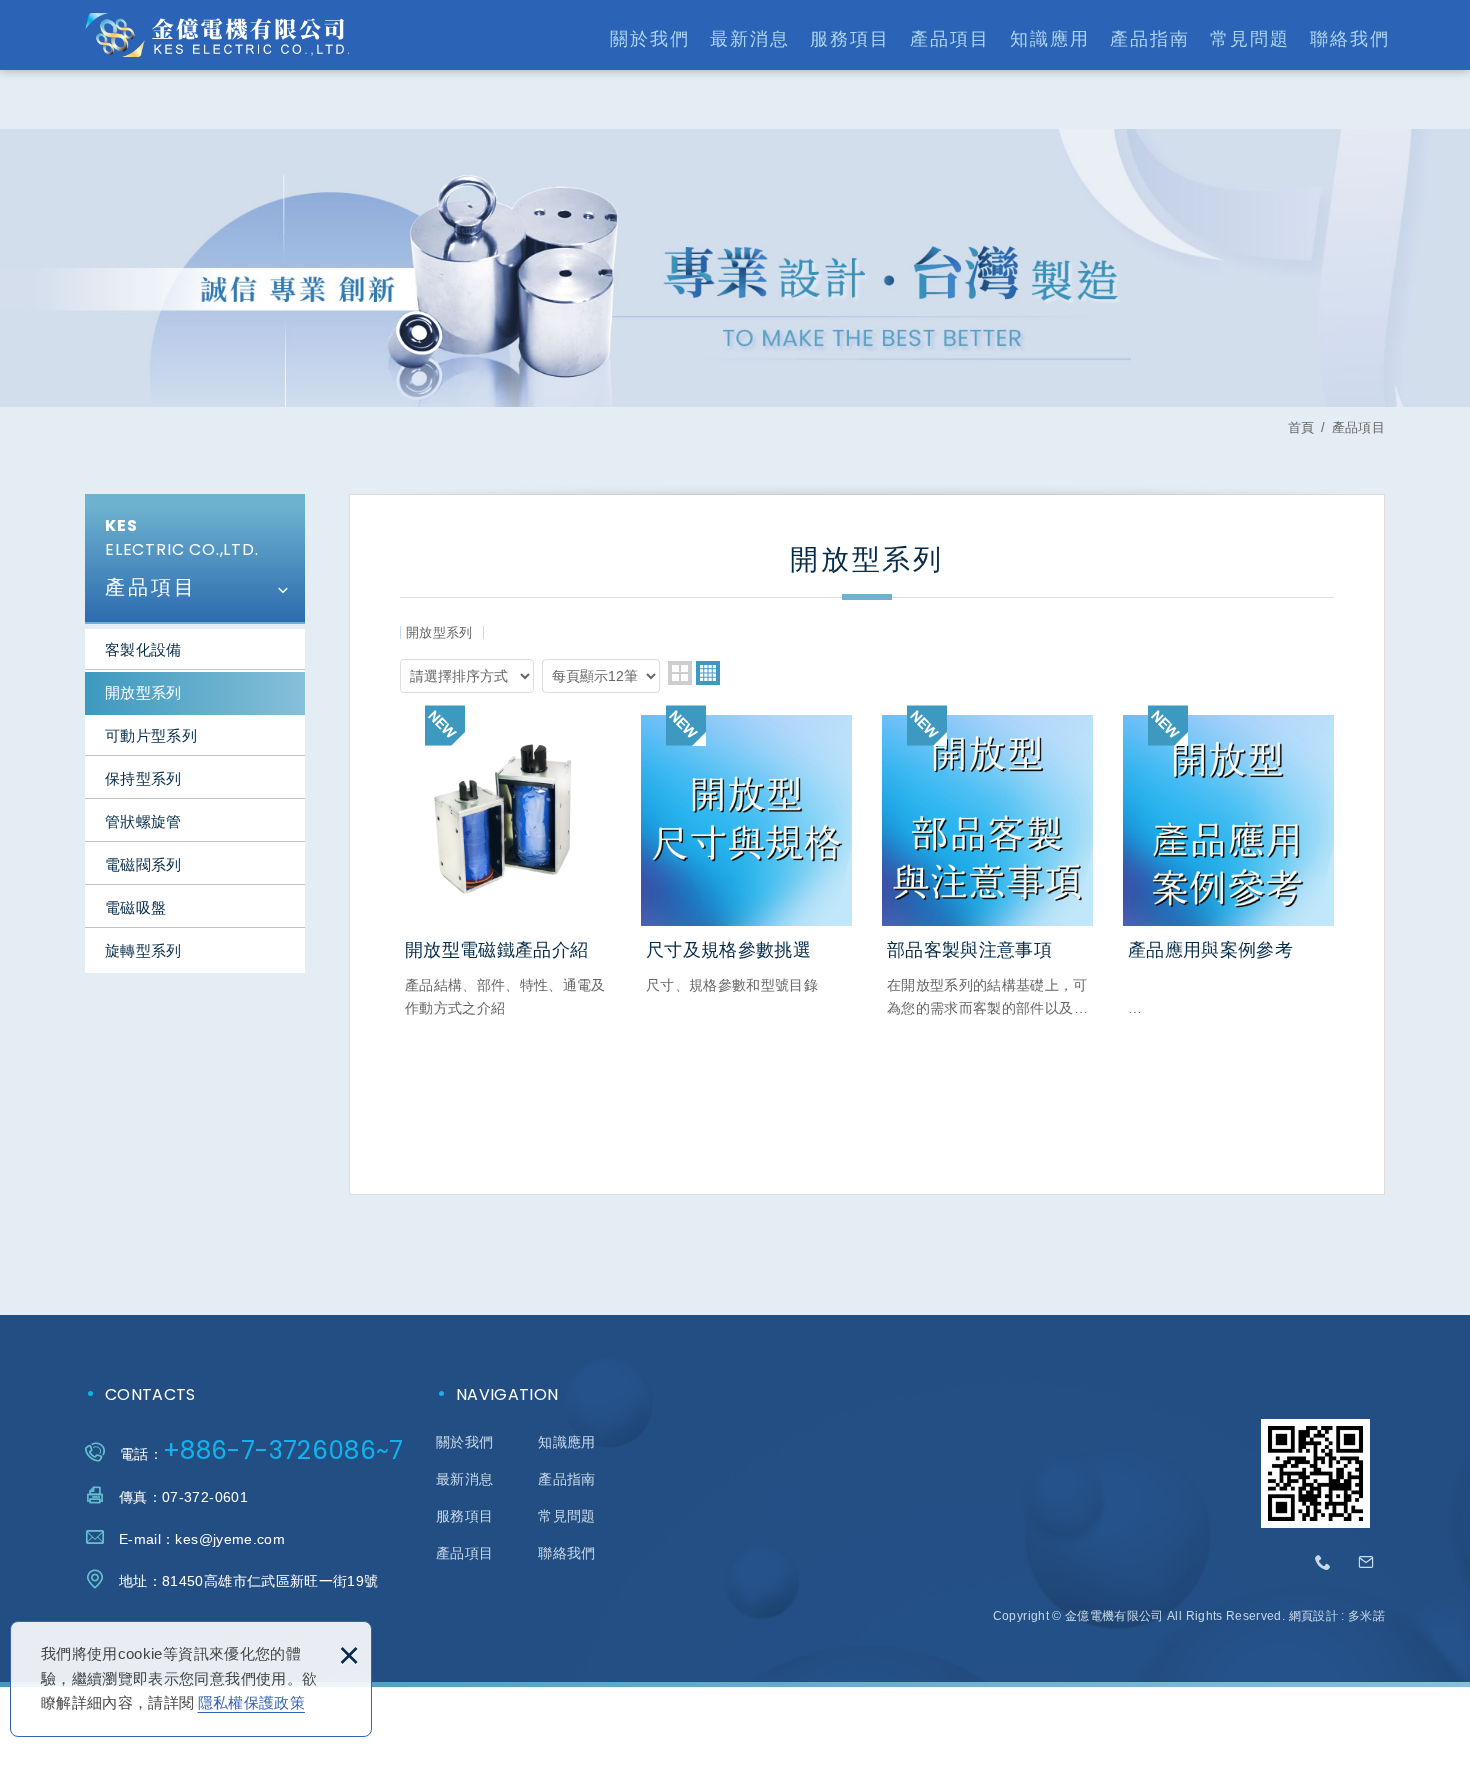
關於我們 (650, 39)
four (708, 673)
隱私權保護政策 (251, 1702)
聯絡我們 (1350, 39)
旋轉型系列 (143, 950)
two (680, 673)
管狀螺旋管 (143, 821)
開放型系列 (143, 692)
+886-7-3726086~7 (283, 1450)
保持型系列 (143, 778)
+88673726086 (1324, 1563)
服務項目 (850, 39)
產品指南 (1150, 39)
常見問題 (1250, 39)
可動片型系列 (151, 735)
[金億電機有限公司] (217, 35)
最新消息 (750, 39)
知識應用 (1050, 39)
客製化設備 (143, 649)
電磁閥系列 (143, 864)
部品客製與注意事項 (987, 867)
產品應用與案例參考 (1228, 867)
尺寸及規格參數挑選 (746, 855)
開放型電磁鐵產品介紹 (505, 867)
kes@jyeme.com (230, 1539)
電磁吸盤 (135, 907)
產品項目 (950, 39)
